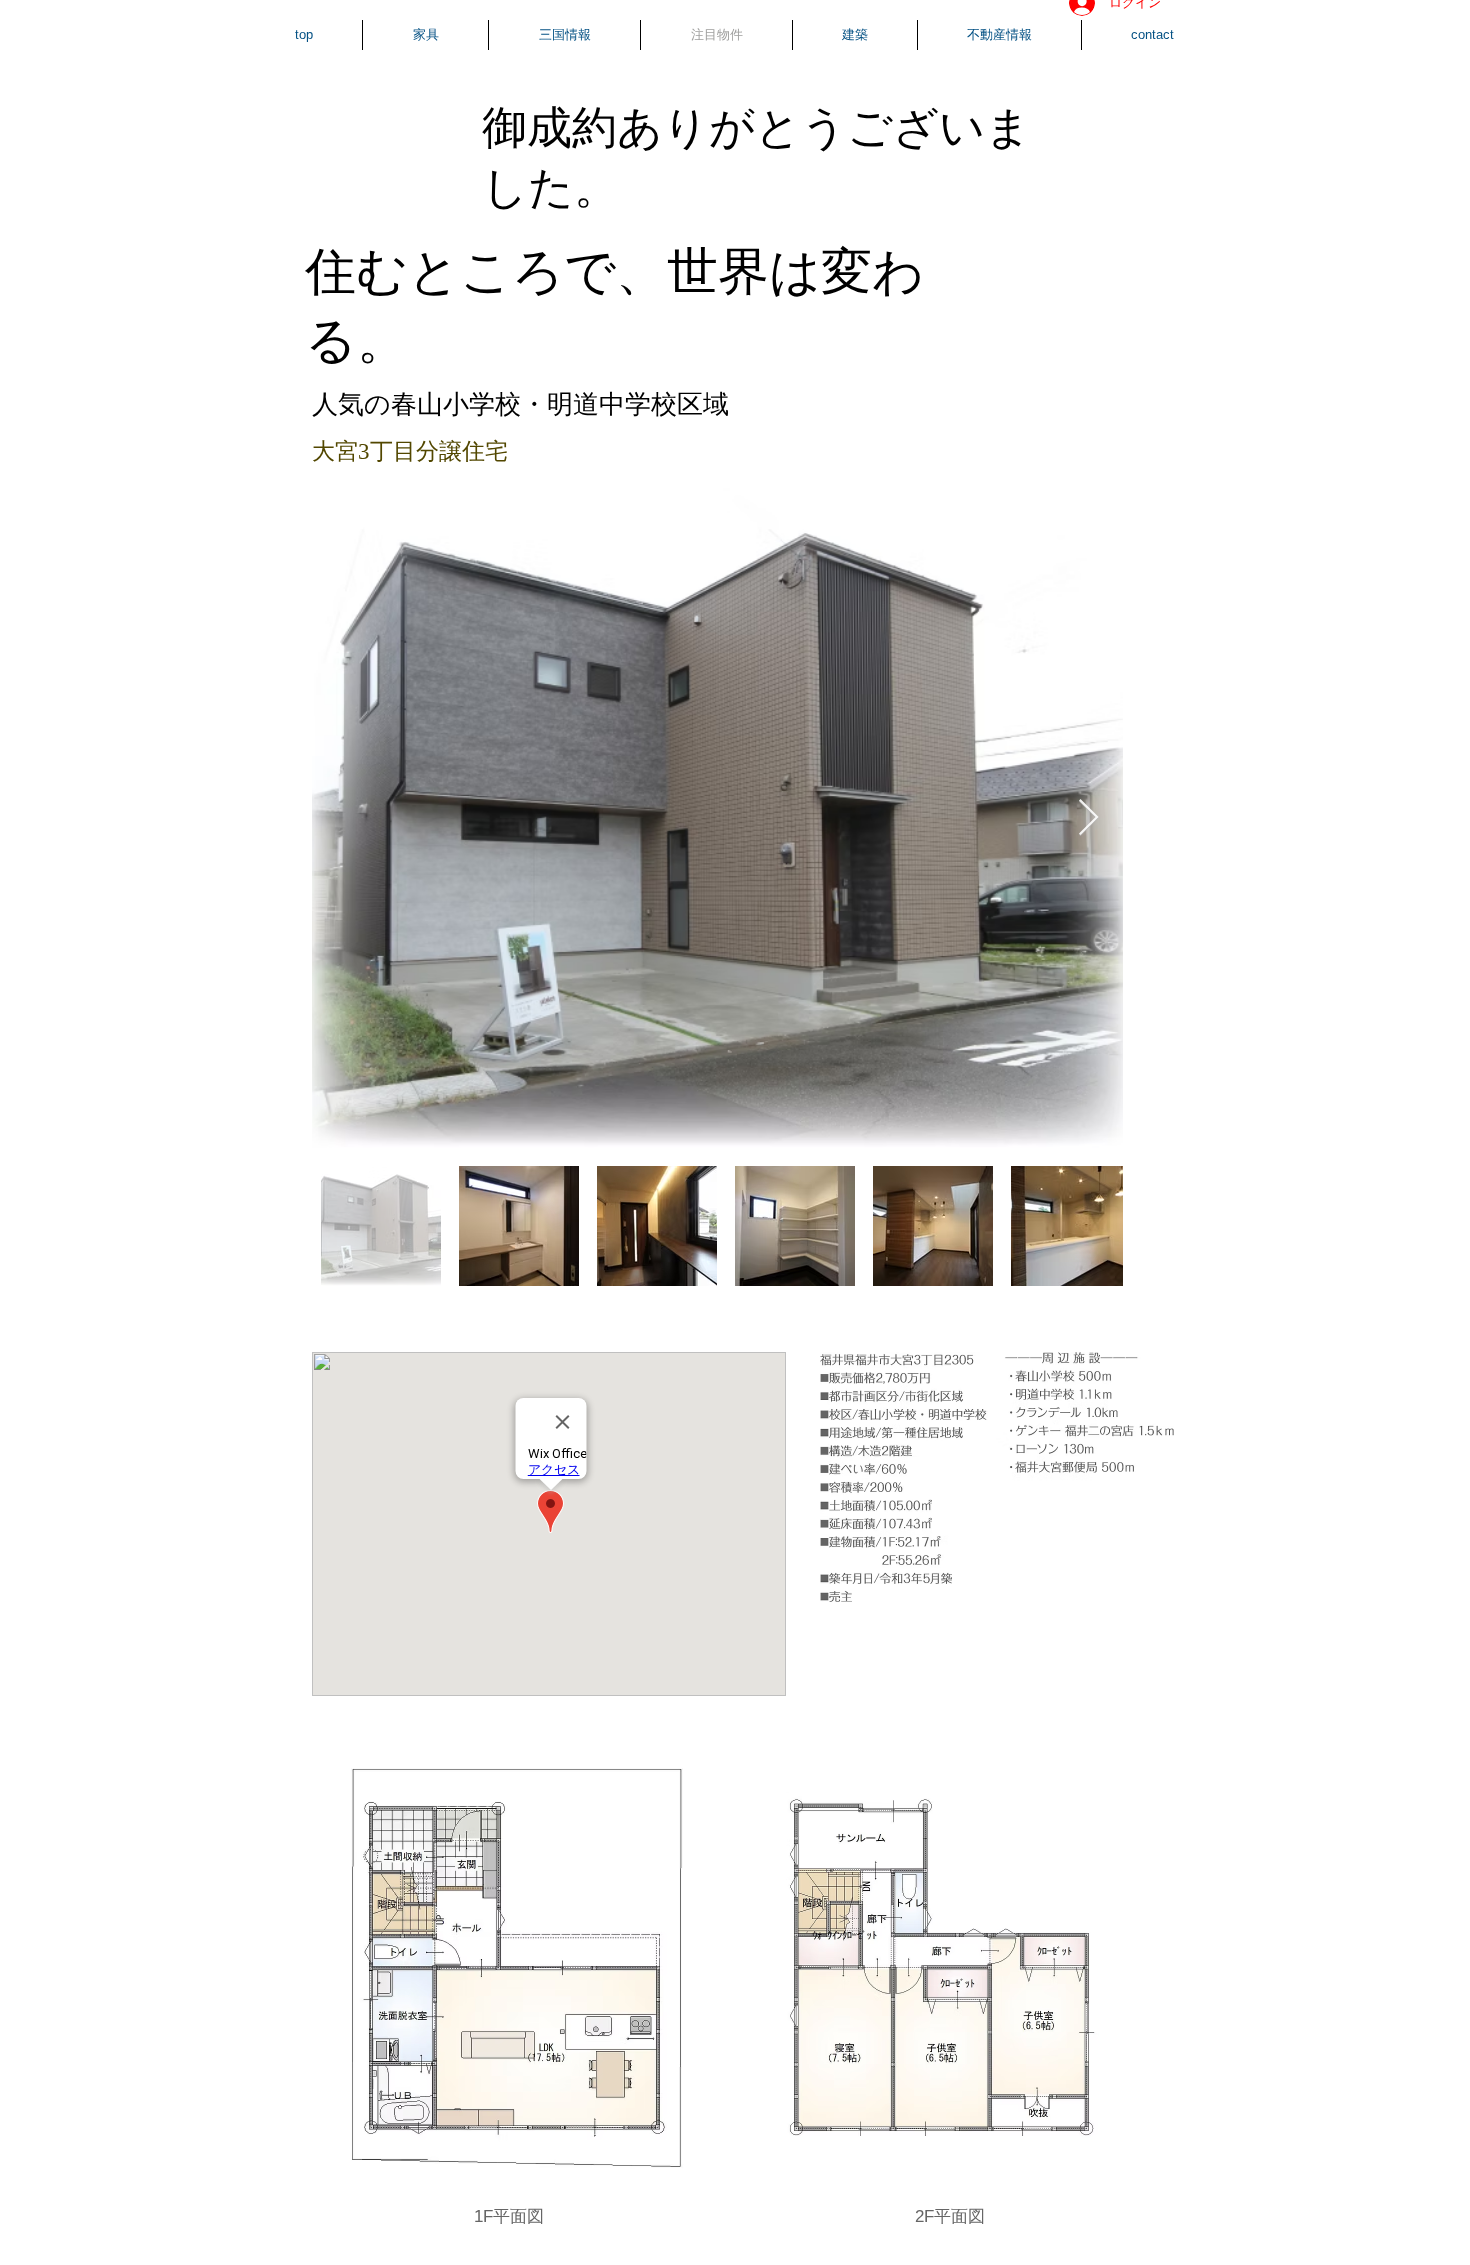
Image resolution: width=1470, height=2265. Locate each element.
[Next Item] (1088, 818)
